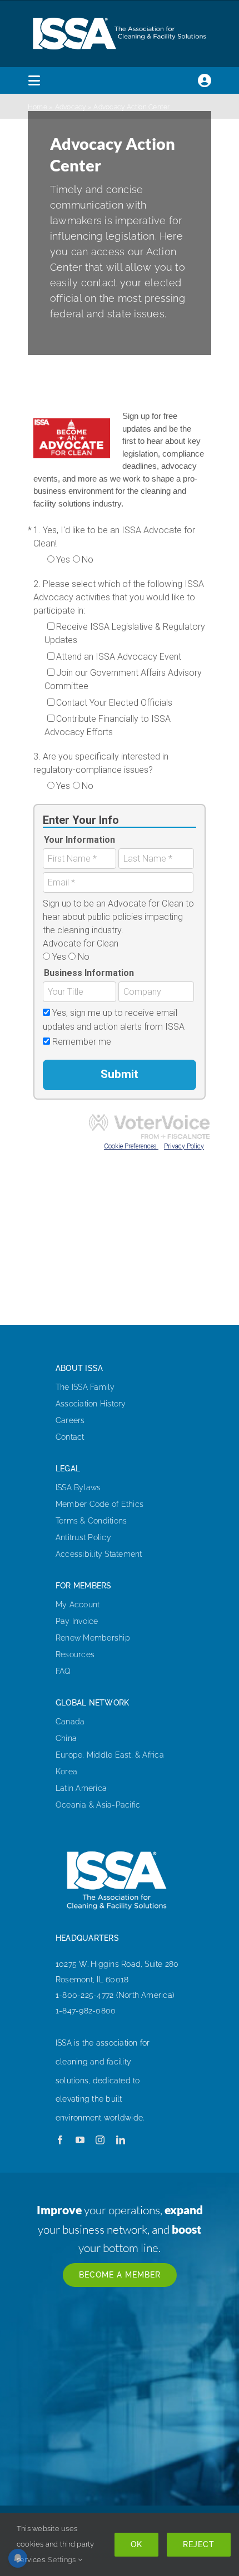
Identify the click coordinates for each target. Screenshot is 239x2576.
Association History (91, 1404)
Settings (63, 2560)
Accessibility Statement (99, 1554)
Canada (70, 1722)
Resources (75, 1654)
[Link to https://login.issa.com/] (205, 80)
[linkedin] (121, 2140)
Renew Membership (93, 1638)
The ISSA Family (85, 1387)
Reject (199, 2544)
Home (38, 107)
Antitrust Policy (83, 1537)
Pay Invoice (77, 1621)
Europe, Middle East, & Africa (110, 1755)
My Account (78, 1605)
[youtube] (80, 2140)
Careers (70, 1420)
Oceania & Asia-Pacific (98, 1805)
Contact (70, 1437)
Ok (136, 2544)
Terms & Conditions (91, 1521)
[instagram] (100, 2140)
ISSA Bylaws (78, 1487)
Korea (66, 1772)
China (66, 1738)
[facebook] (60, 2140)
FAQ (63, 1671)
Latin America (81, 1788)
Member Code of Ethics (99, 1504)
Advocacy (71, 107)
